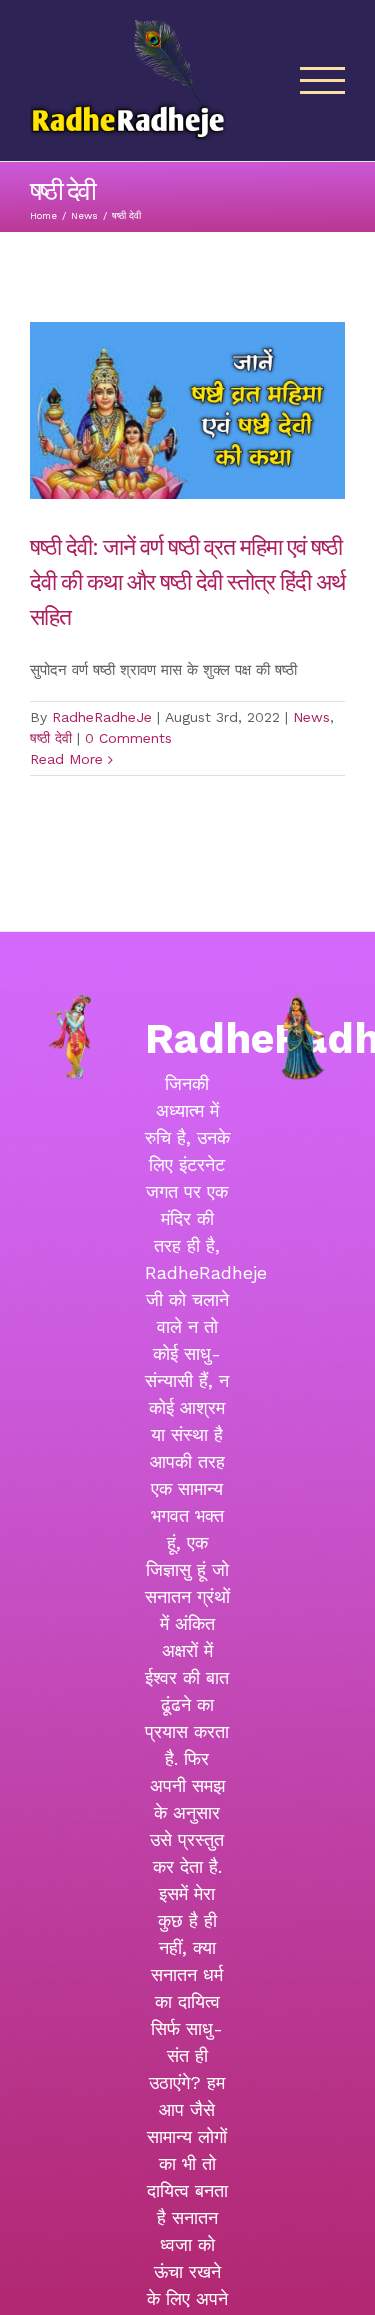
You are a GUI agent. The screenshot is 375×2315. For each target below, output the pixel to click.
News (311, 717)
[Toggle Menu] (323, 80)
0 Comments (128, 738)
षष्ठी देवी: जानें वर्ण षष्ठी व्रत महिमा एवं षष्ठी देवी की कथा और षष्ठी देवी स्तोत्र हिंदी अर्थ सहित (187, 580)
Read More (66, 759)
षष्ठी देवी (51, 738)
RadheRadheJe (102, 717)
